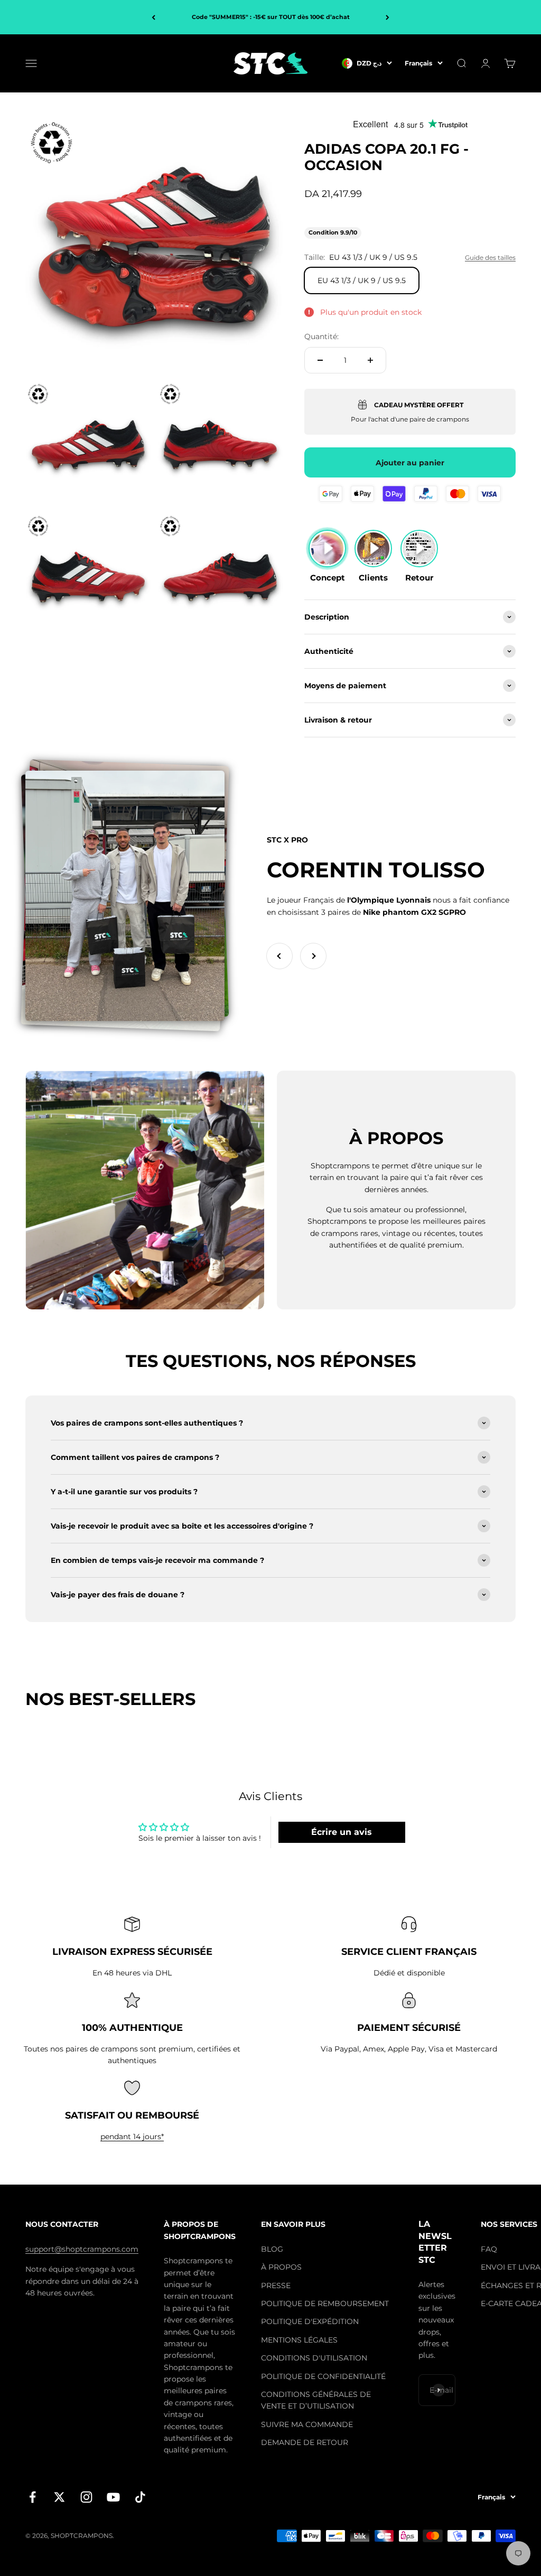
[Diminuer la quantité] (320, 360)
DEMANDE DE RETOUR (305, 2442)
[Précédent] (153, 17)
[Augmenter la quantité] (370, 360)
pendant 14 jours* (132, 2137)
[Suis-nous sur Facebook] (32, 2497)
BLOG (272, 2249)
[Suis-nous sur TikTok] (140, 2497)
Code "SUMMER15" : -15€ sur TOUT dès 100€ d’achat (271, 17)
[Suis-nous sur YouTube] (113, 2497)
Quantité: (321, 336)
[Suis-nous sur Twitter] (59, 2497)
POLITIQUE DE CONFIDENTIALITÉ (323, 2376)
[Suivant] (388, 17)
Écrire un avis (342, 1832)
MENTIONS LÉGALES (299, 2340)
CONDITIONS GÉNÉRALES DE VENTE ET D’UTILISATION (316, 2400)
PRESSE (276, 2285)
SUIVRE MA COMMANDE (307, 2424)
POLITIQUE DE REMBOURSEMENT (325, 2303)
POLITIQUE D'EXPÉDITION (310, 2321)
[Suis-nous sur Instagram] (86, 2497)
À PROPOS (281, 2267)
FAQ (489, 2249)
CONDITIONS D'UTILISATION (314, 2358)
